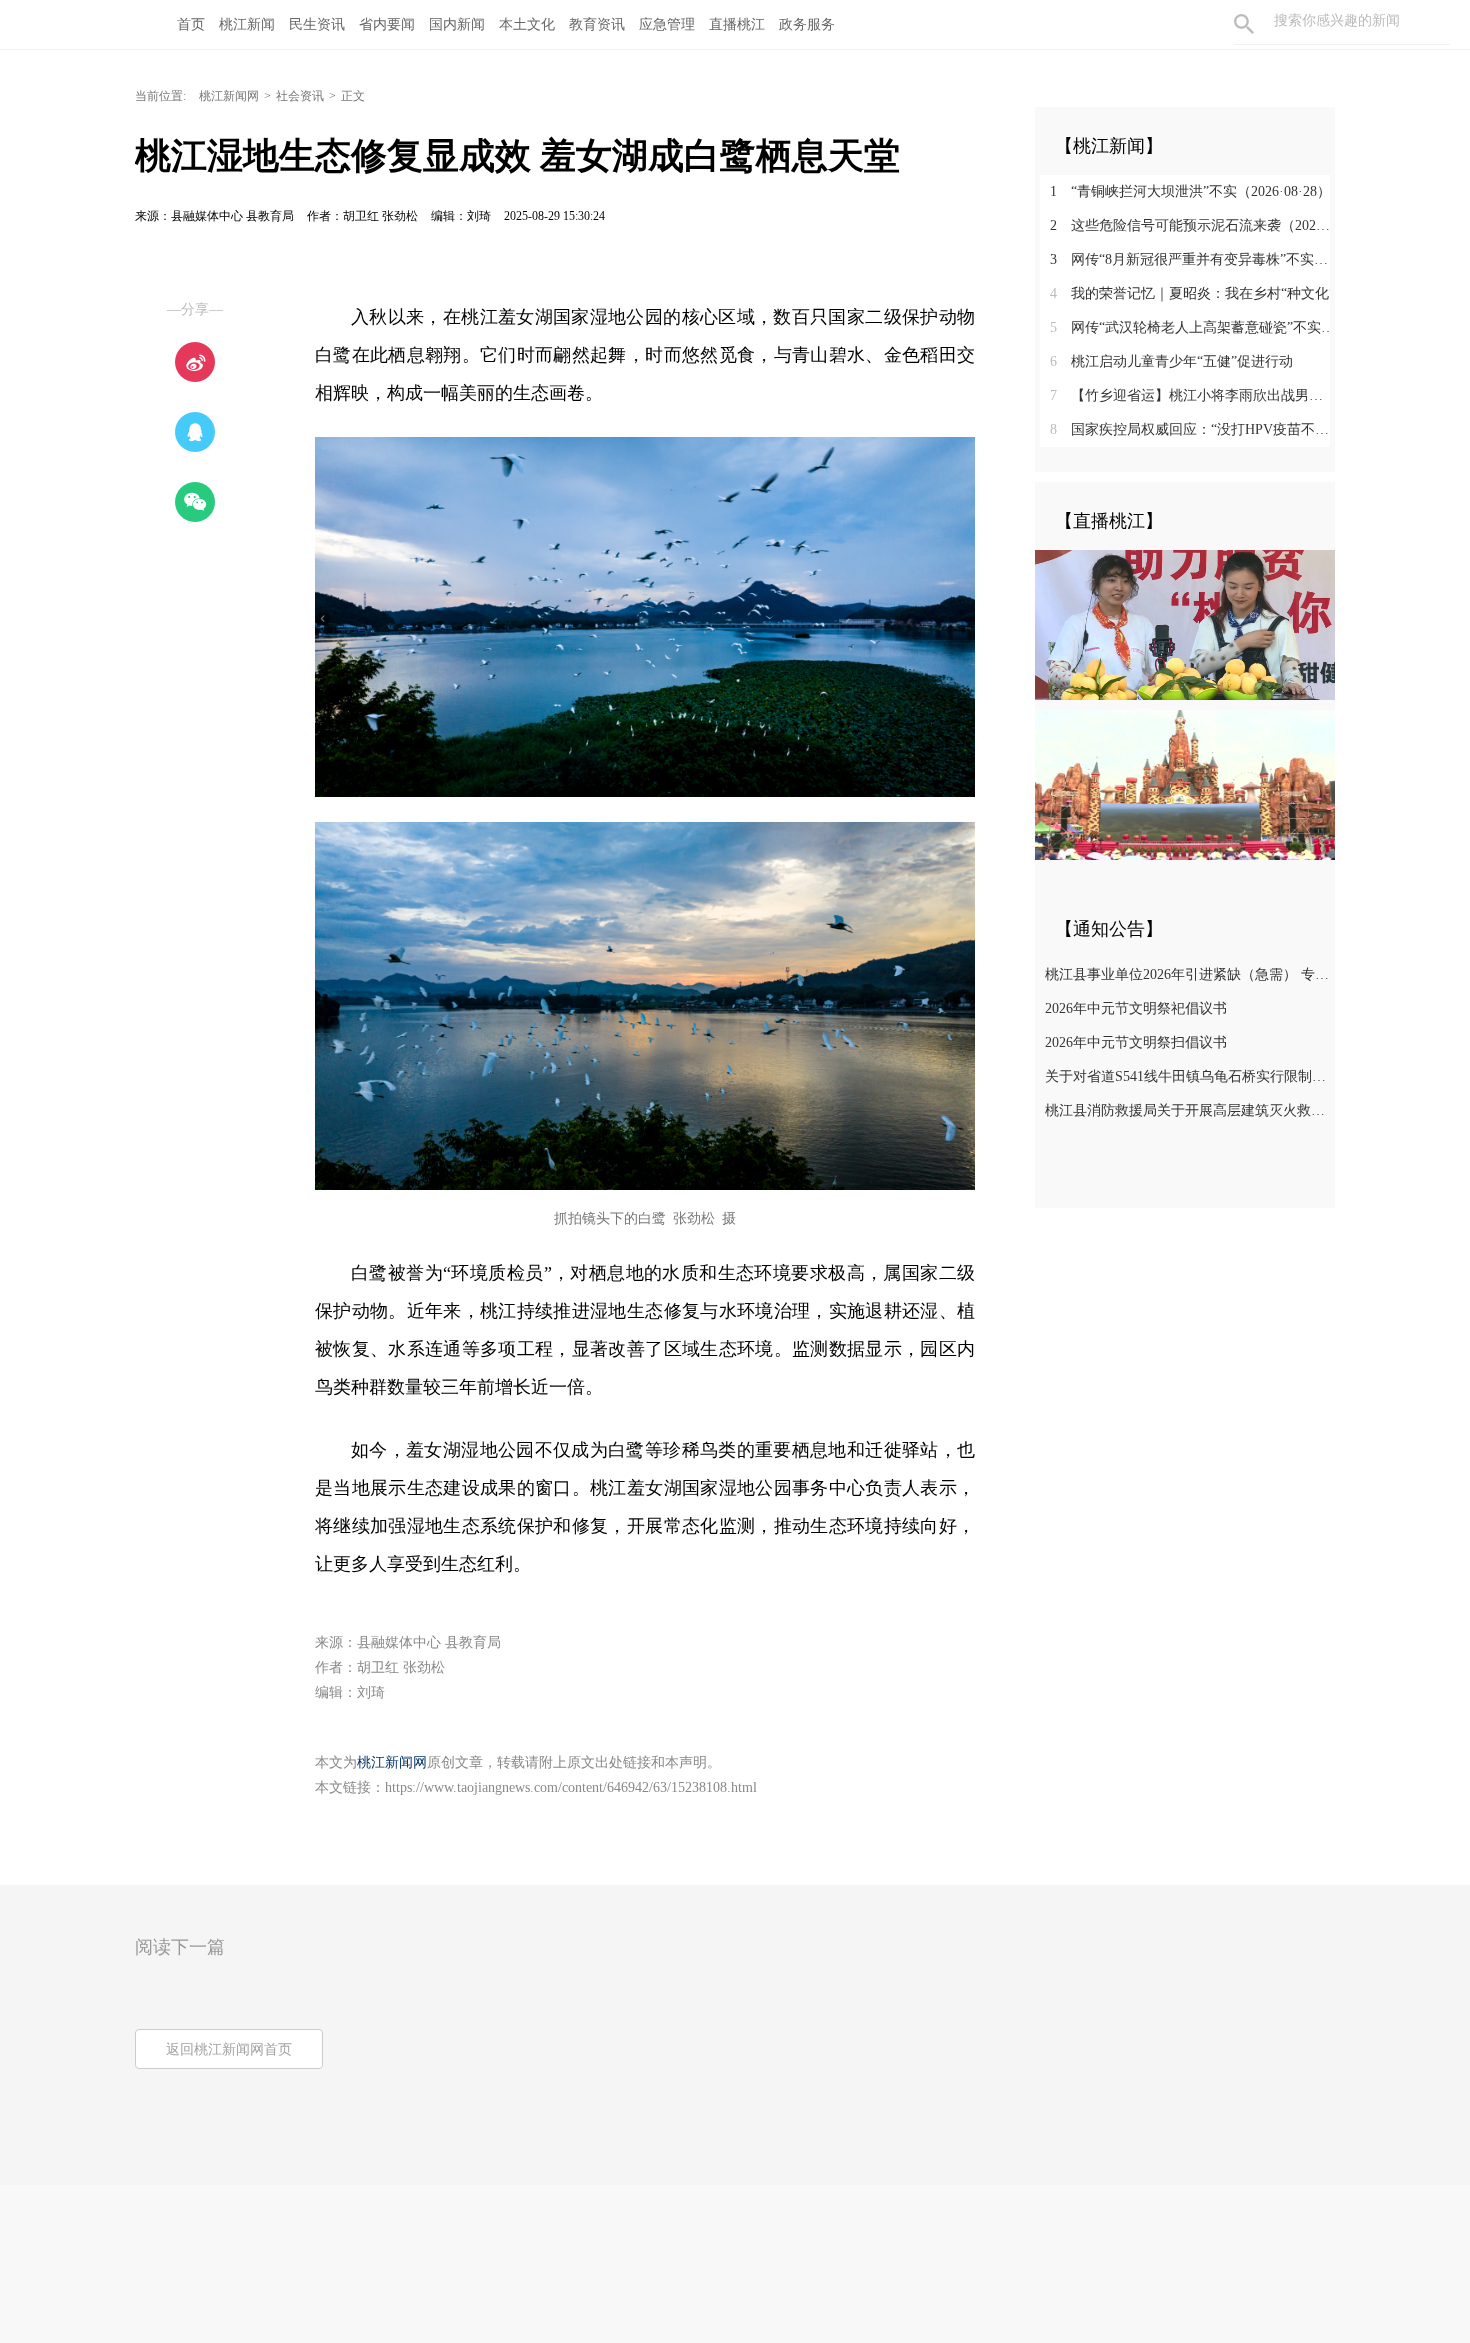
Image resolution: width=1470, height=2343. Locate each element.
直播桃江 (737, 24)
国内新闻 (457, 24)
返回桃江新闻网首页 (229, 2049)
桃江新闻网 (229, 96)
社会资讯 (300, 96)
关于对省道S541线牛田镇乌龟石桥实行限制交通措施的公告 (1187, 1076)
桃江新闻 (247, 24)
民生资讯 (317, 24)
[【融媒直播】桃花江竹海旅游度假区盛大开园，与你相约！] (1185, 784)
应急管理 (667, 24)
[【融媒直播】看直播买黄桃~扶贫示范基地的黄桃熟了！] (1185, 624)
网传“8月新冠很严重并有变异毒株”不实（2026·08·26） (1192, 259)
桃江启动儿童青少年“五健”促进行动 (1171, 361)
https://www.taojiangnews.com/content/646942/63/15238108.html (571, 1787)
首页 (191, 24)
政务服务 (807, 24)
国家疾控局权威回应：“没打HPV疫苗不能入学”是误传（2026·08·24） (1192, 429)
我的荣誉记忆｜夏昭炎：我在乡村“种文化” (1192, 293)
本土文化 (527, 24)
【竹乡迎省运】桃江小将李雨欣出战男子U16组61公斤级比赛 (1192, 395)
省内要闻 (387, 24)
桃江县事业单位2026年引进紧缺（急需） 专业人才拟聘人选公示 (1187, 974)
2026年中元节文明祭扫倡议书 (1136, 1042)
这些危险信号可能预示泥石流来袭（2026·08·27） (1192, 225)
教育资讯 (597, 24)
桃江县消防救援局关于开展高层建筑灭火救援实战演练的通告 (1187, 1110)
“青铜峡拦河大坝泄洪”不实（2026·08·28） (1190, 191)
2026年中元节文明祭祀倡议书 (1136, 1008)
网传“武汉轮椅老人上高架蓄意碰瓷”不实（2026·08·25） (1192, 327)
